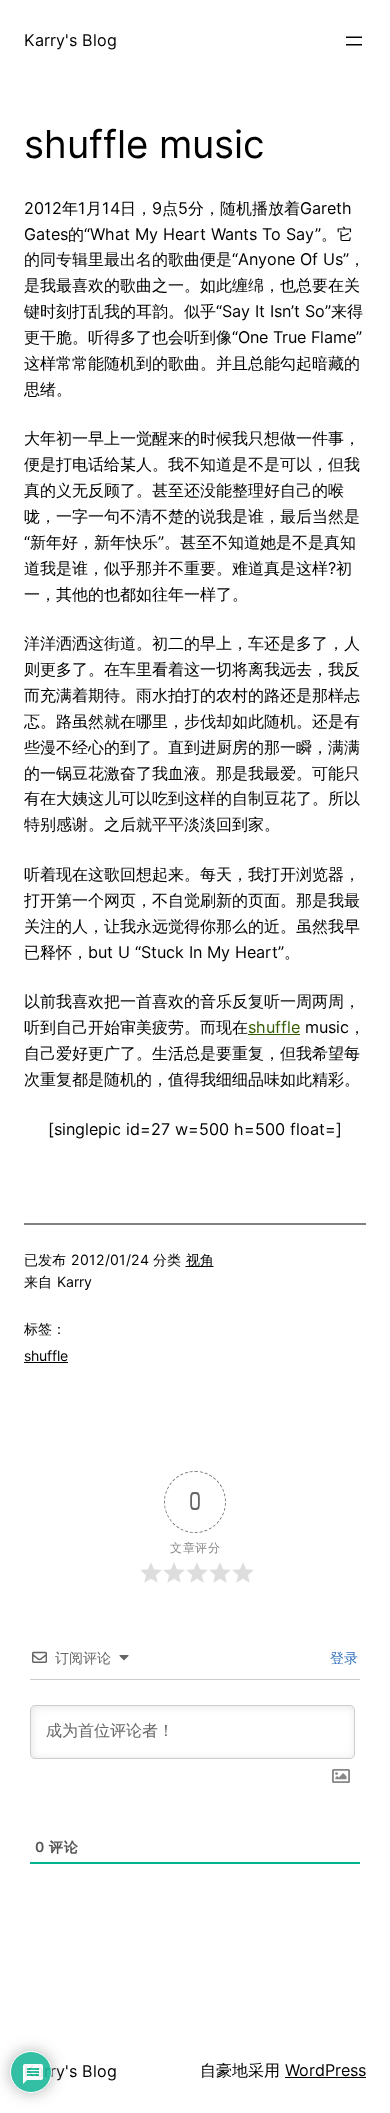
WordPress (325, 2070)
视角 (200, 1259)
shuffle (274, 1027)
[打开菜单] (354, 41)
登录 (342, 1657)
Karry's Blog (70, 40)
